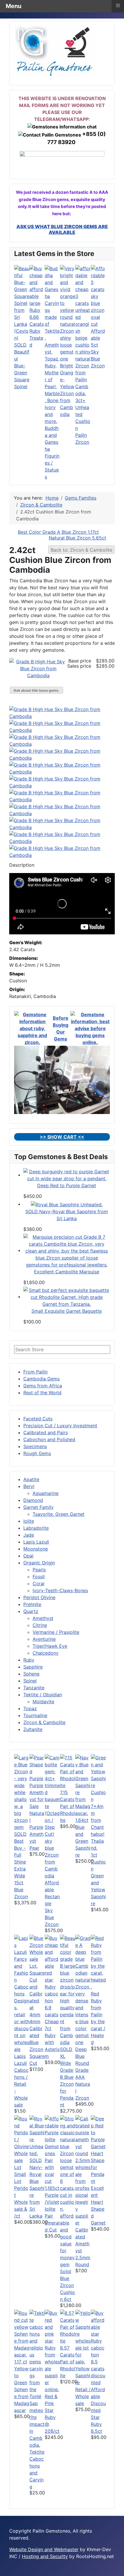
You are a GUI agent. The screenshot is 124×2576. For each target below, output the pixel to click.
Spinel (30, 1681)
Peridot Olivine (39, 1597)
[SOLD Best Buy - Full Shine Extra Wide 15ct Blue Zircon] (22, 1792)
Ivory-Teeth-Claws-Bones (60, 1590)
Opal (28, 1556)
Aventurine (44, 1639)
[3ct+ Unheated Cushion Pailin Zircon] (83, 330)
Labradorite (36, 1528)
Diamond (33, 1500)
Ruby (29, 1660)
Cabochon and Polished (49, 1439)
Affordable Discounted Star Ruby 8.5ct (98, 2410)
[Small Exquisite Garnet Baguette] (67, 1297)
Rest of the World (42, 1393)
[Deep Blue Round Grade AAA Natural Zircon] (83, 1990)
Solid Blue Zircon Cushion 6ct (67, 2285)
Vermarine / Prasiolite (56, 1632)
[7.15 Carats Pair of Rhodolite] (68, 1771)
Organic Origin (39, 1563)
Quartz (31, 1611)
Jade (29, 1535)
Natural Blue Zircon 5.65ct (77, 538)
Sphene (31, 1674)
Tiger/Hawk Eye (50, 1646)
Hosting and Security (45, 2556)
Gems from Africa (43, 1386)
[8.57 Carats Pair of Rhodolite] (68, 2326)
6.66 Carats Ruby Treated (37, 331)
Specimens (35, 1446)
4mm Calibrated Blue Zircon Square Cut (37, 2042)
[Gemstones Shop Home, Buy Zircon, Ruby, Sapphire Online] (55, 50)
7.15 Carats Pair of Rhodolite (68, 1806)
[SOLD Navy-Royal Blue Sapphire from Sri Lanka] (67, 1204)
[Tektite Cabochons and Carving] (37, 2378)
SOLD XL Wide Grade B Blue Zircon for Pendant (67, 2077)
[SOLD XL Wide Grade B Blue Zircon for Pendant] (68, 1990)
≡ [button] (118, 5)
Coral (38, 1583)
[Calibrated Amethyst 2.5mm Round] (83, 2170)
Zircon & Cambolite (44, 1722)
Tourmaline (35, 1715)
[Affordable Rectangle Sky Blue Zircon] (52, 1816)
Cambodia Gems (42, 1379)
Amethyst (43, 1618)
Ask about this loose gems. (36, 690)
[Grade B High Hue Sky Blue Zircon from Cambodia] (38, 668)
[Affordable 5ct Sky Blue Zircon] (98, 296)
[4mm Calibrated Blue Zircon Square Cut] (37, 1976)
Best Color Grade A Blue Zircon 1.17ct (58, 532)
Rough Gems (37, 1453)
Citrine (40, 1625)
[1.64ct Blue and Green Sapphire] (83, 1785)
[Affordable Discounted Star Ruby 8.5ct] (98, 2347)
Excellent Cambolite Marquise (67, 1272)
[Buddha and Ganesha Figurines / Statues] (52, 344)
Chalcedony (46, 1653)
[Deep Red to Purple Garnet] (67, 1175)
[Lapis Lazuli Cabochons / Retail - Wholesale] (22, 1993)
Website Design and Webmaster (44, 2549)
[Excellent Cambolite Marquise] (67, 1250)
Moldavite (43, 1702)
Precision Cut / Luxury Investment (60, 1426)
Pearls (39, 1570)
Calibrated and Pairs (46, 1432)
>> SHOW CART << (62, 1137)
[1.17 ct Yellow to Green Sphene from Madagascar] (22, 2333)
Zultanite (33, 1729)
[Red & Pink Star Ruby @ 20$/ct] (52, 2351)
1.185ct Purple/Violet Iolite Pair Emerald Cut (52, 2209)
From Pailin (35, 1372)
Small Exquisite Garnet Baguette (67, 1311)
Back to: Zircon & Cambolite (81, 550)
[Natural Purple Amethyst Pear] (37, 1781)
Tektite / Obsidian (43, 1695)
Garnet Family (38, 1507)
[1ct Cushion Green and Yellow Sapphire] (98, 1802)
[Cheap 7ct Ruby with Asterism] (52, 1976)
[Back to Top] (117, 2569)
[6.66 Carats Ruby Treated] (37, 289)
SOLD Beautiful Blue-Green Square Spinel (22, 366)
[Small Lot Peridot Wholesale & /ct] (22, 2142)
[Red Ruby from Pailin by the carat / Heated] (98, 1962)
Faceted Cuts (38, 1419)
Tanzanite (34, 1688)
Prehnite (32, 1604)
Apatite (31, 1479)
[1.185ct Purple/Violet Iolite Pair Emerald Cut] (52, 2149)
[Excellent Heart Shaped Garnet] (98, 2149)
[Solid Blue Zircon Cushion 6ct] (68, 2191)
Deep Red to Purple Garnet (67, 1185)
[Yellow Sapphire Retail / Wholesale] (83, 2337)
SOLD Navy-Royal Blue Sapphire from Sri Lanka (37, 2188)
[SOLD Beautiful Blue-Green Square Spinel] (22, 303)
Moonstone (36, 1549)
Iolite (29, 1521)
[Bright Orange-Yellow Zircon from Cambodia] (68, 313)
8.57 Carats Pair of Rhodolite (68, 2362)
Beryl (29, 1486)
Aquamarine (46, 1493)
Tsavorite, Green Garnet (59, 1514)
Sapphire (33, 1667)
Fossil (39, 1577)
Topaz (30, 1708)
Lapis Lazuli (36, 1542)
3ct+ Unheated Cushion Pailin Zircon (83, 421)
